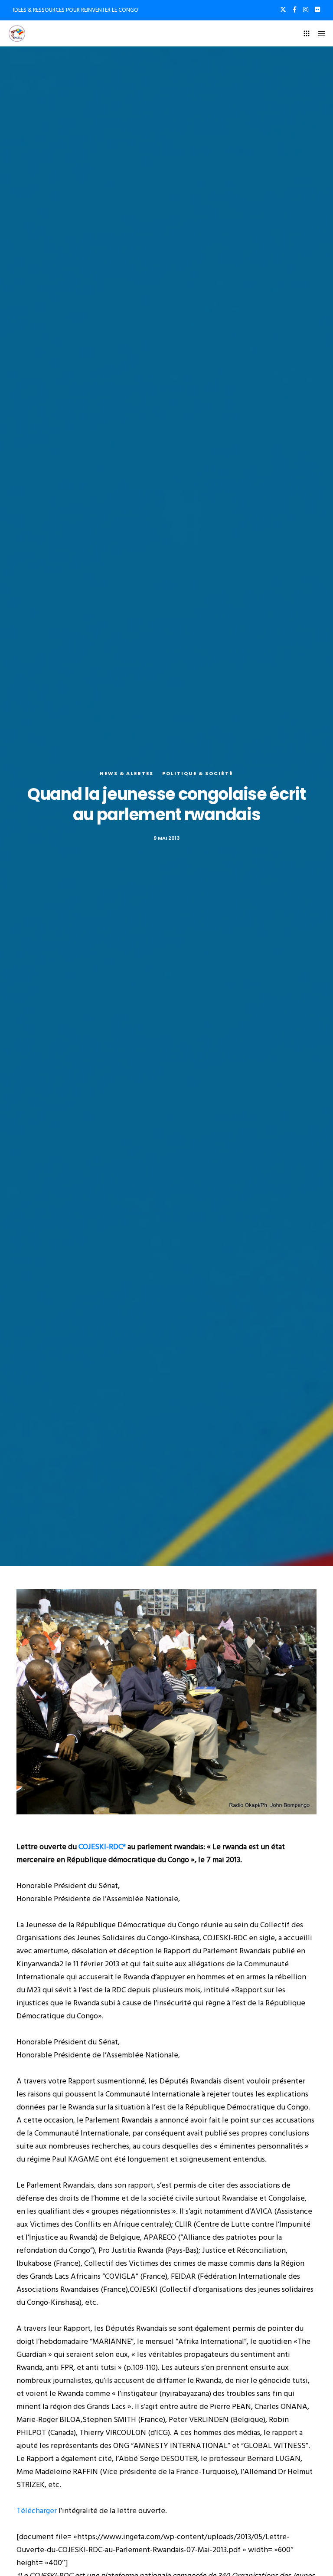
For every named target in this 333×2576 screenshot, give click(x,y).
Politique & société (198, 773)
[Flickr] (317, 10)
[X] (283, 10)
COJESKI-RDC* (102, 1847)
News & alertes (127, 773)
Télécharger (37, 2511)
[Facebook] (295, 10)
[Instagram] (306, 10)
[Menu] (319, 33)
